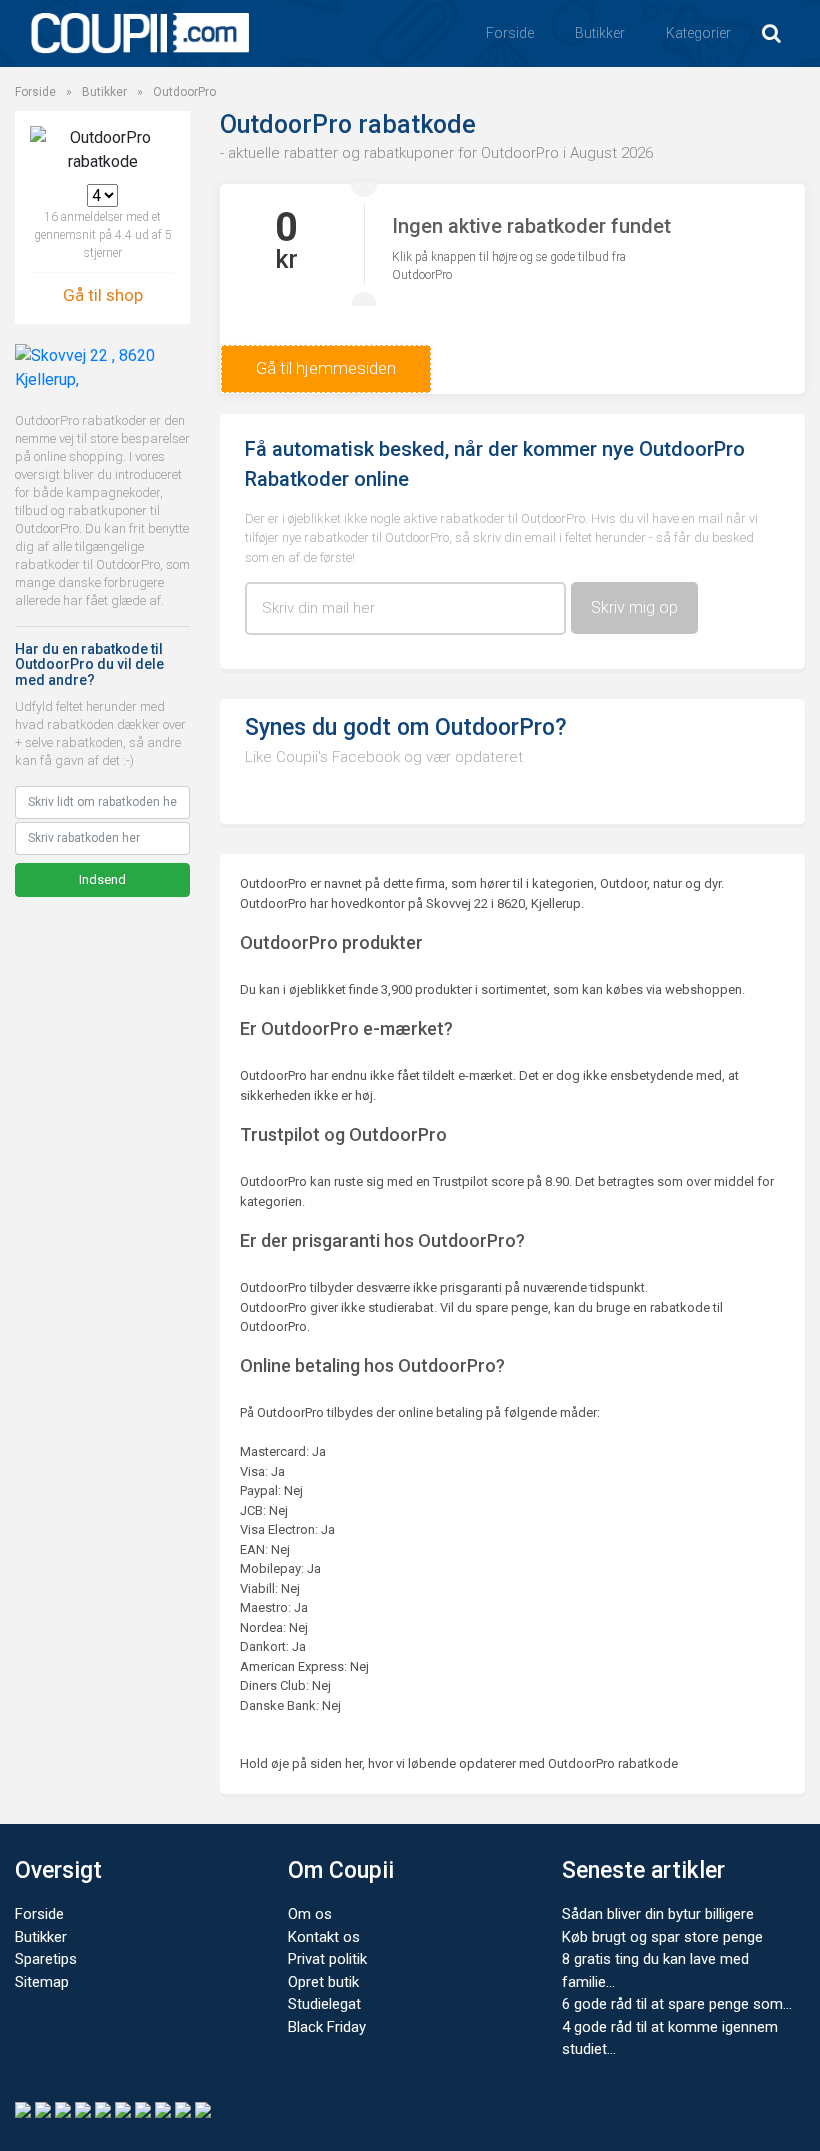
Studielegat (324, 2004)
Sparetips (46, 1959)
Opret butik (323, 1982)
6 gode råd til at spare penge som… (677, 2004)
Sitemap (42, 1982)
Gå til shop (103, 295)
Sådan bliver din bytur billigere (658, 1914)
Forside (510, 33)
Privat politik (327, 1959)
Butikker (600, 33)
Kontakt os (324, 1937)
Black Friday (327, 2027)
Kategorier (698, 33)
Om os (310, 1914)
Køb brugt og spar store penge (662, 1937)
